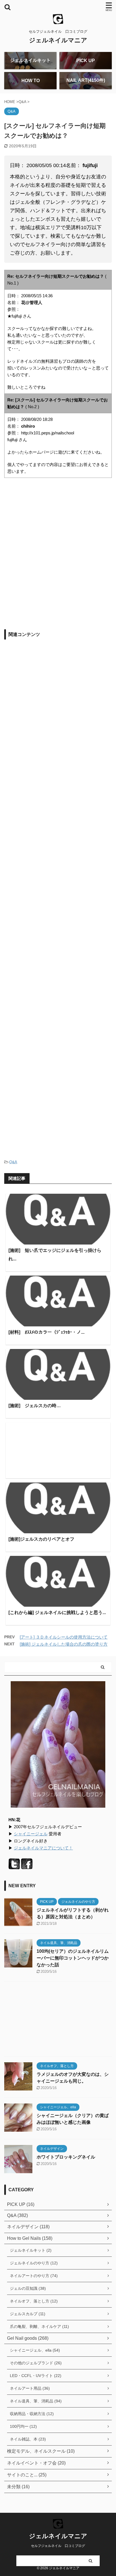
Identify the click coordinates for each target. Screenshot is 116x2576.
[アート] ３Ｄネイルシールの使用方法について (64, 1637)
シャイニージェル (31, 1834)
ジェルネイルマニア (58, 40)
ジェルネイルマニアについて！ (43, 1848)
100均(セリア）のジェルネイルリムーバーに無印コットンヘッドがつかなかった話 (73, 1958)
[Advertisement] (58, 561)
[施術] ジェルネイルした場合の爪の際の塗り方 (64, 1644)
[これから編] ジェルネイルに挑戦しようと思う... (57, 1612)
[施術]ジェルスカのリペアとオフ (41, 1539)
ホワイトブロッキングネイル (66, 2157)
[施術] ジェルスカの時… (35, 1406)
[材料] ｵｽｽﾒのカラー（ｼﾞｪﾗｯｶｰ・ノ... (46, 1332)
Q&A (13, 1162)
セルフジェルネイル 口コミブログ (58, 2546)
